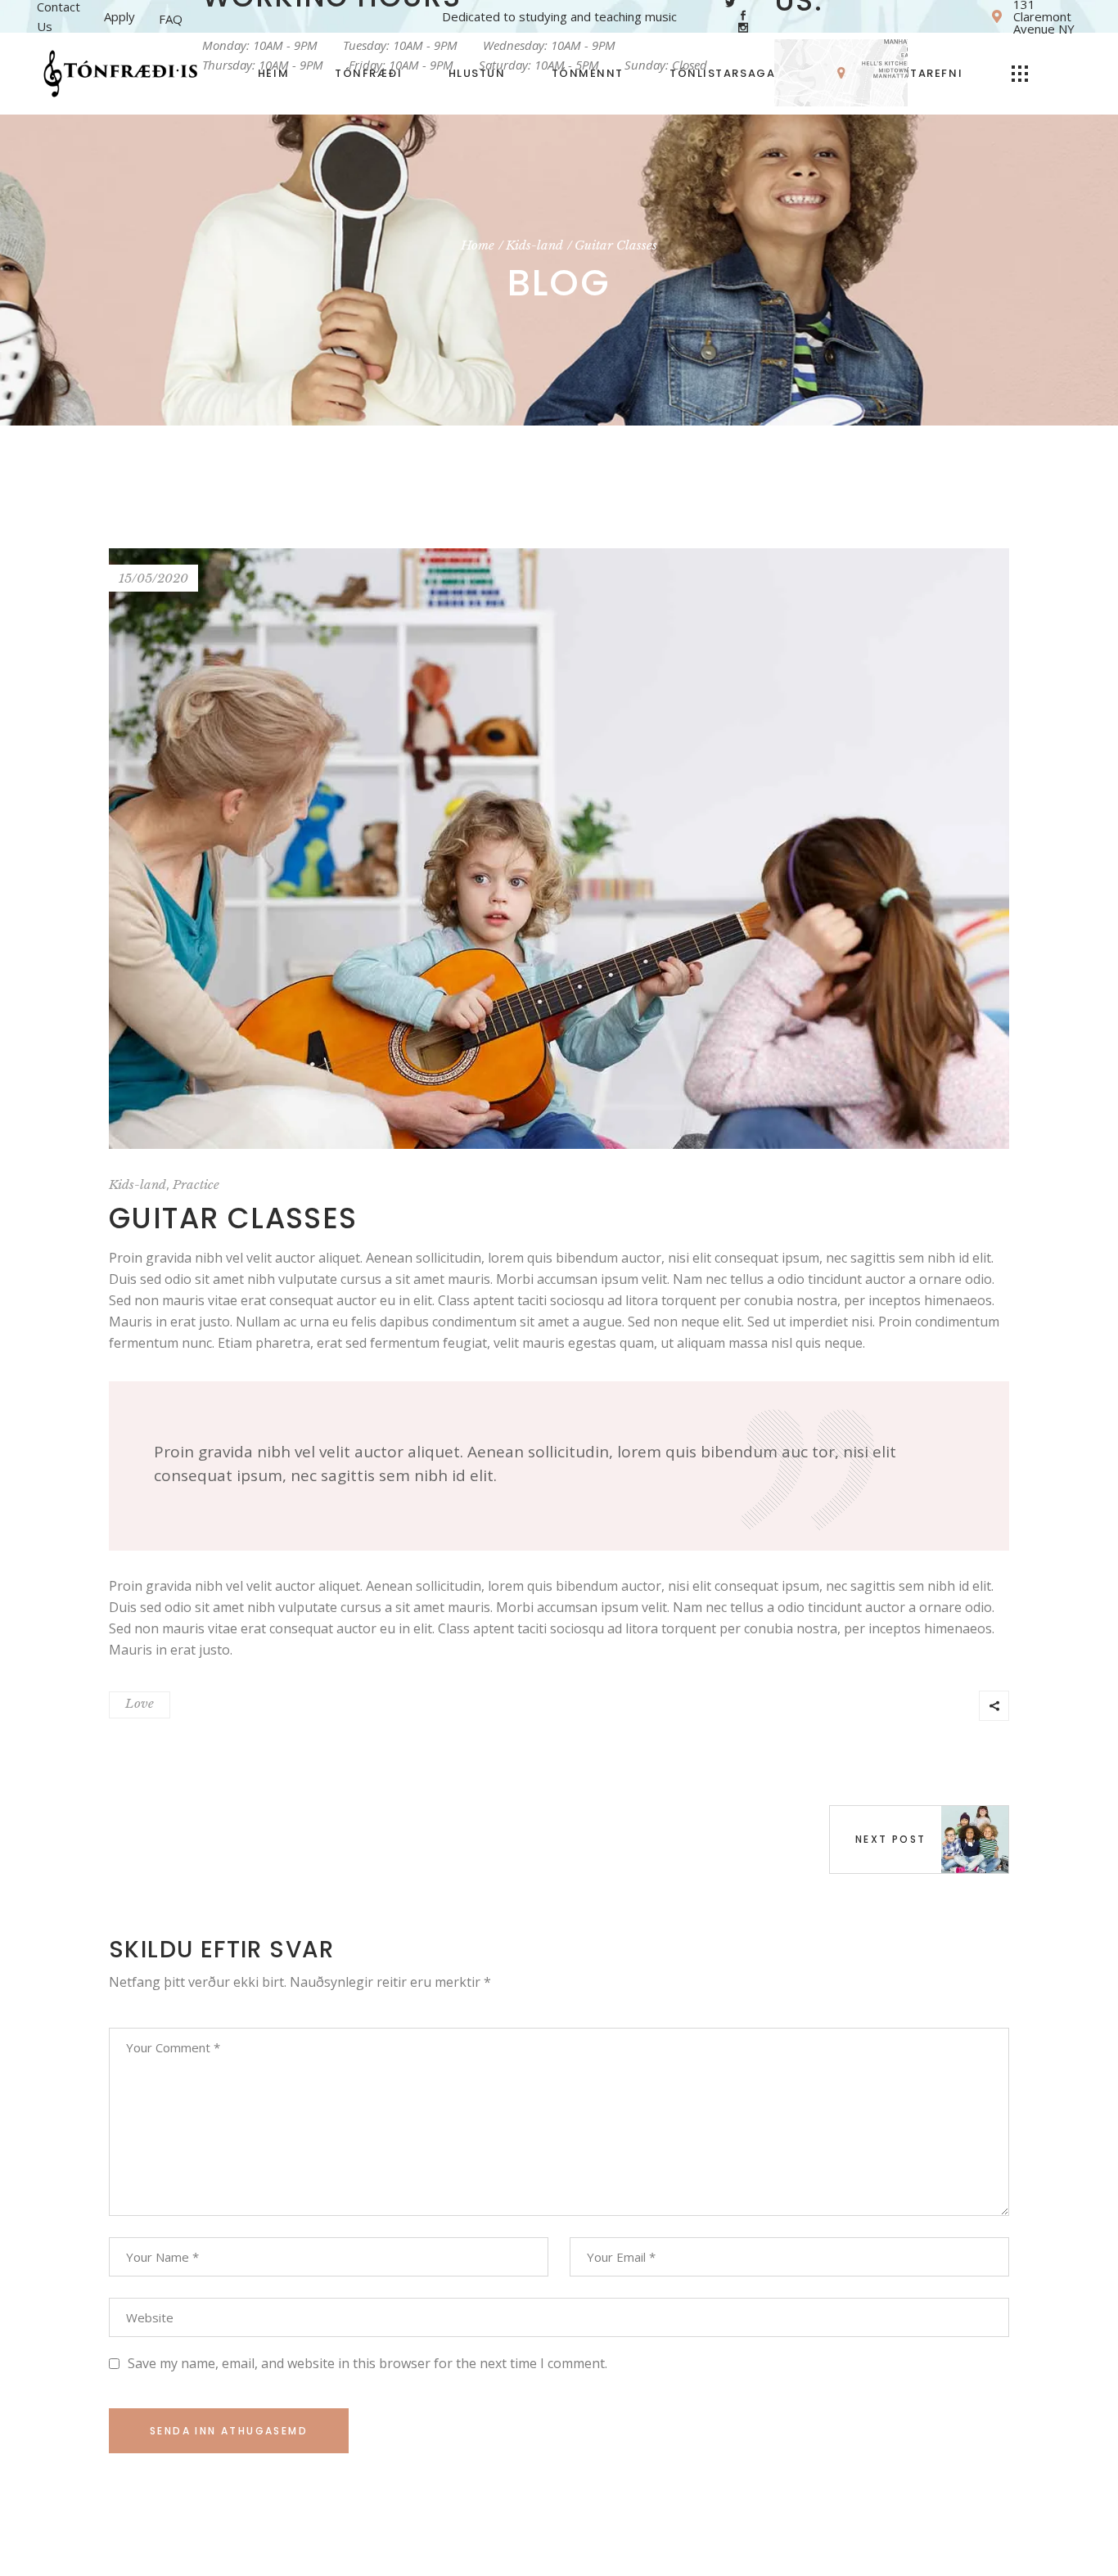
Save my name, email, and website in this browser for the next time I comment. (367, 2363)
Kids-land (534, 245)
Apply (119, 16)
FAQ (171, 19)
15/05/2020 (153, 578)
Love (140, 1703)
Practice (196, 1184)
